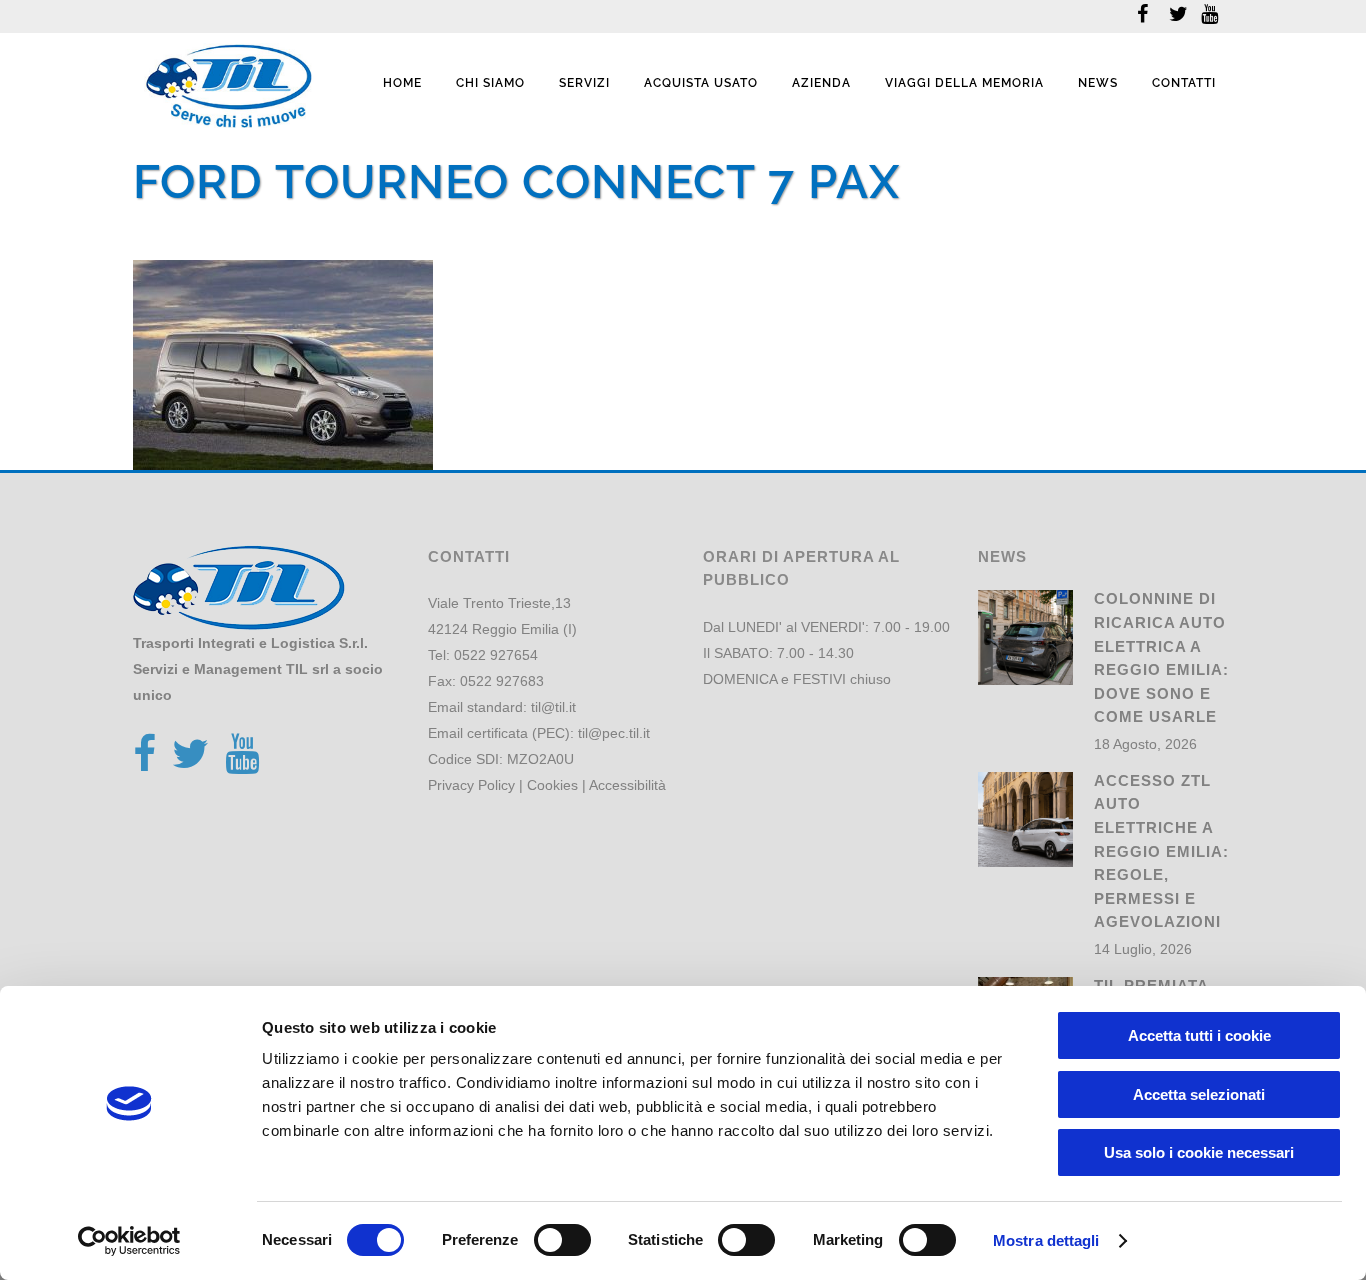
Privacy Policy (471, 785)
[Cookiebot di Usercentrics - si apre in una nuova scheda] (129, 1241)
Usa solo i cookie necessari (1199, 1152)
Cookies (552, 785)
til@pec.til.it (614, 733)
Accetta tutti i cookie (1199, 1035)
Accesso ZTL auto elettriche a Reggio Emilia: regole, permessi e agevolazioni (1161, 851)
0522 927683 (502, 681)
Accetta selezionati (1199, 1094)
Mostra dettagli (1046, 1240)
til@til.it (553, 707)
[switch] (562, 1240)
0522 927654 (496, 655)
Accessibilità (627, 785)
